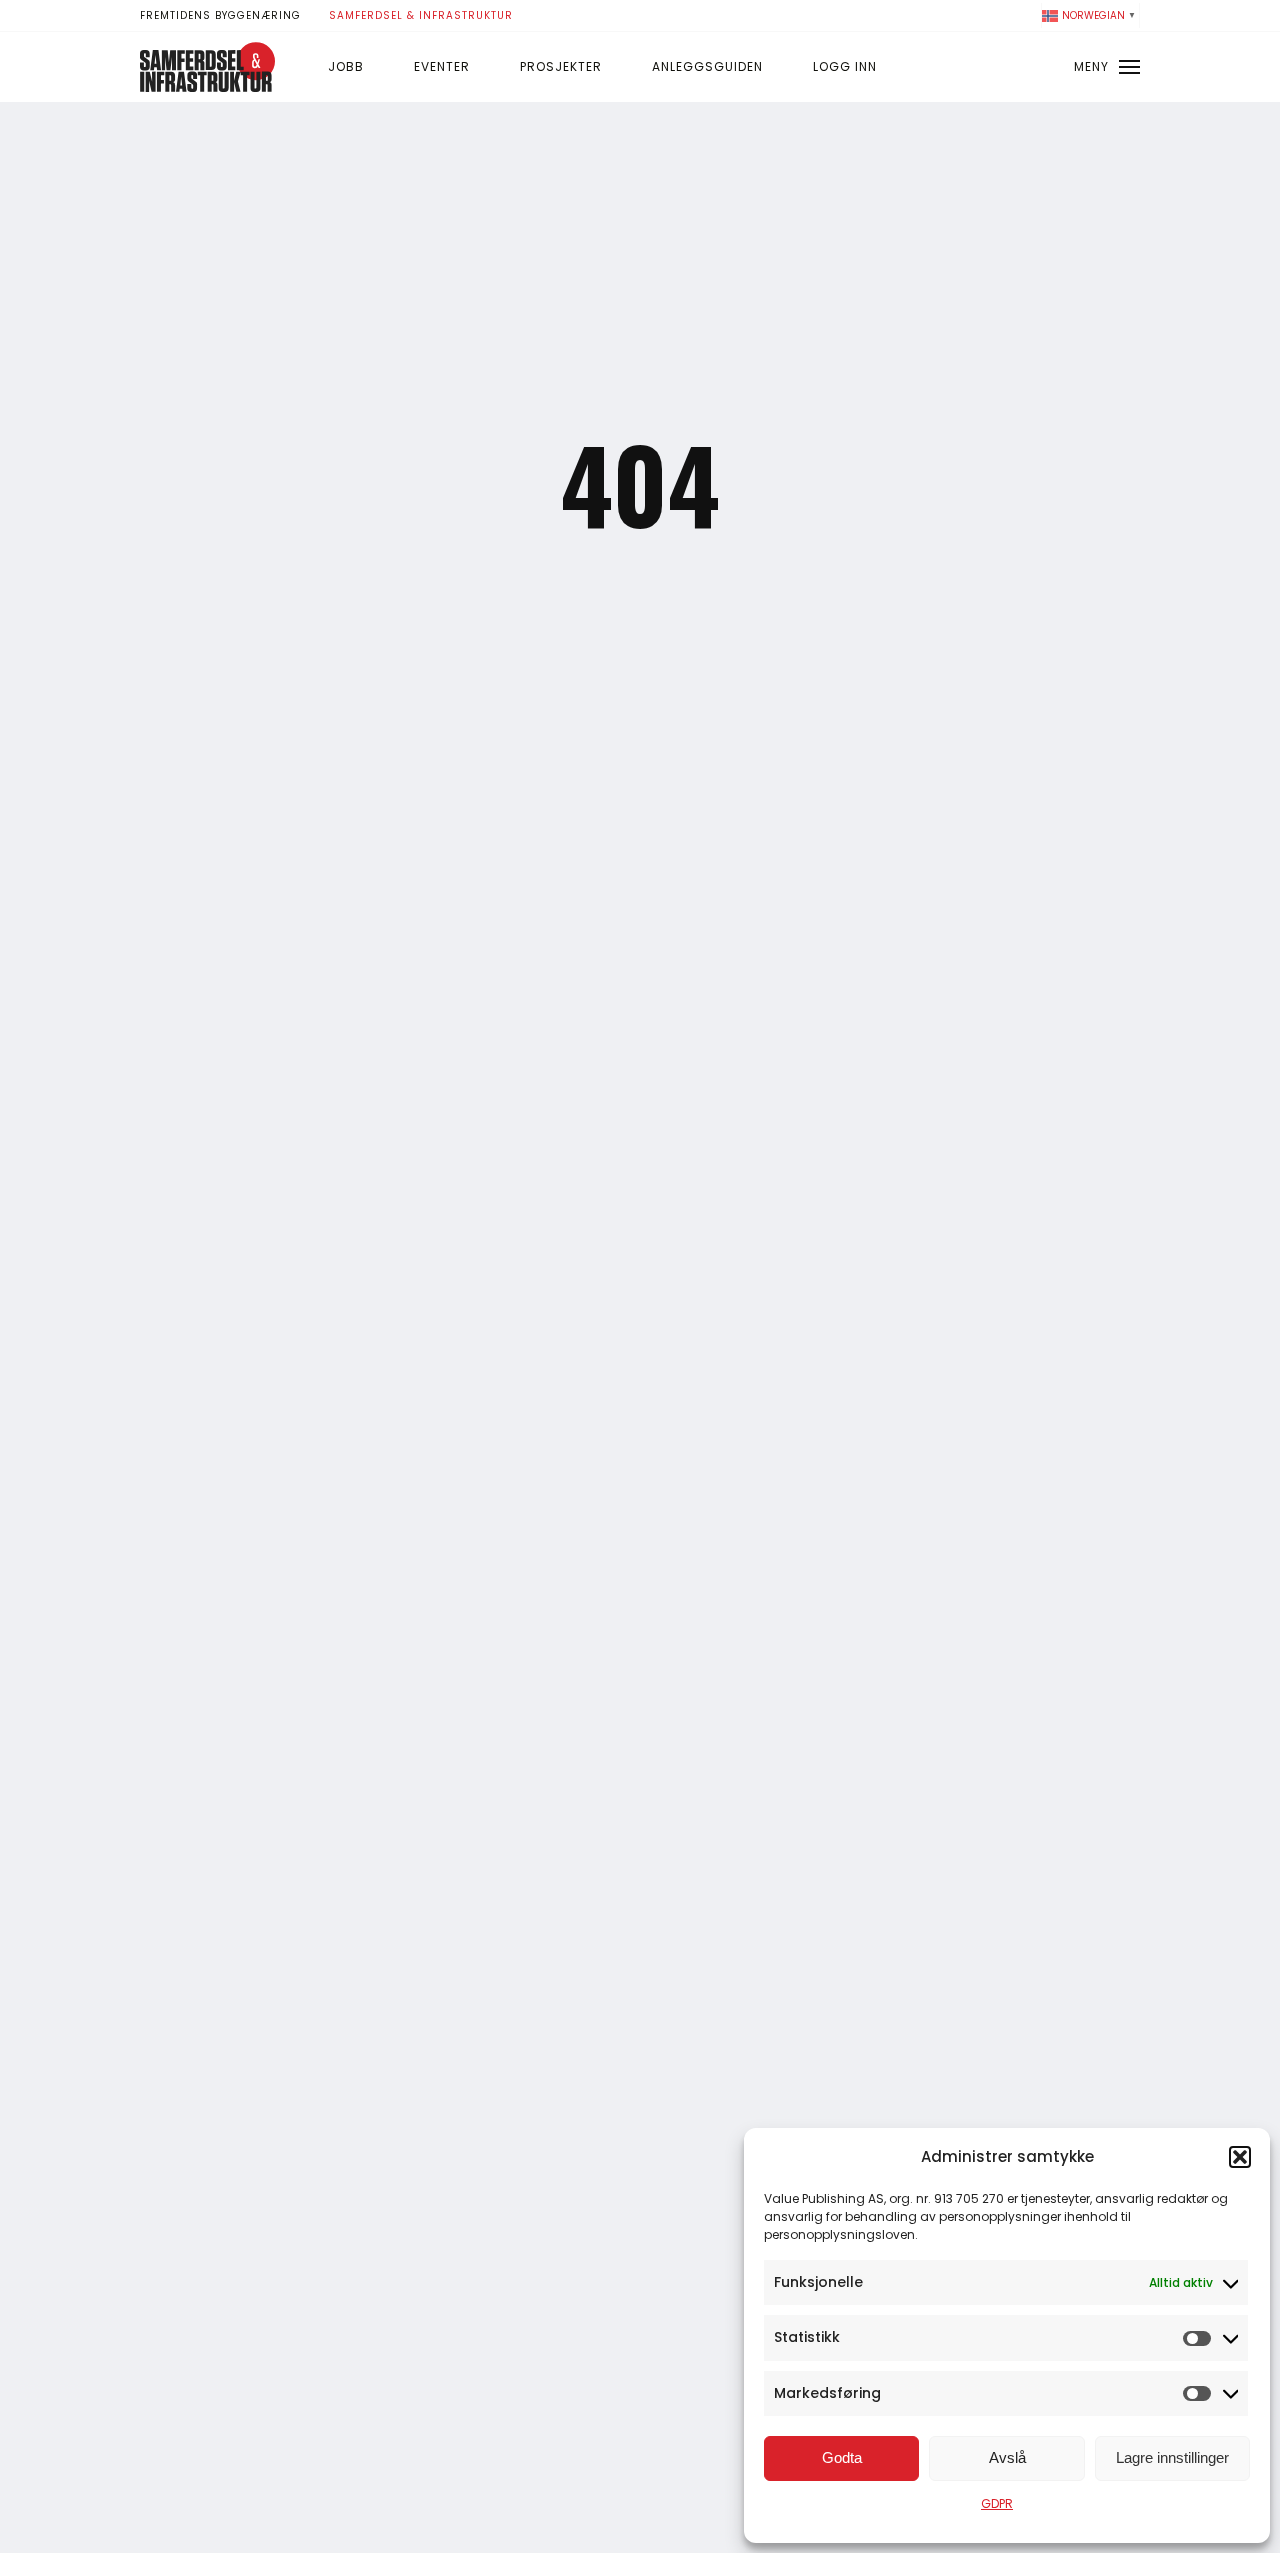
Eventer (442, 66)
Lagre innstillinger (1172, 2457)
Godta (842, 2457)
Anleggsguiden (707, 66)
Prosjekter (561, 66)
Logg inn (845, 66)
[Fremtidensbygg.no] (207, 87)
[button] (1240, 2157)
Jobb (346, 66)
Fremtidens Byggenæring (220, 15)
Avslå (1007, 2457)
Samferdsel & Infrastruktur (421, 15)
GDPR (997, 2503)
